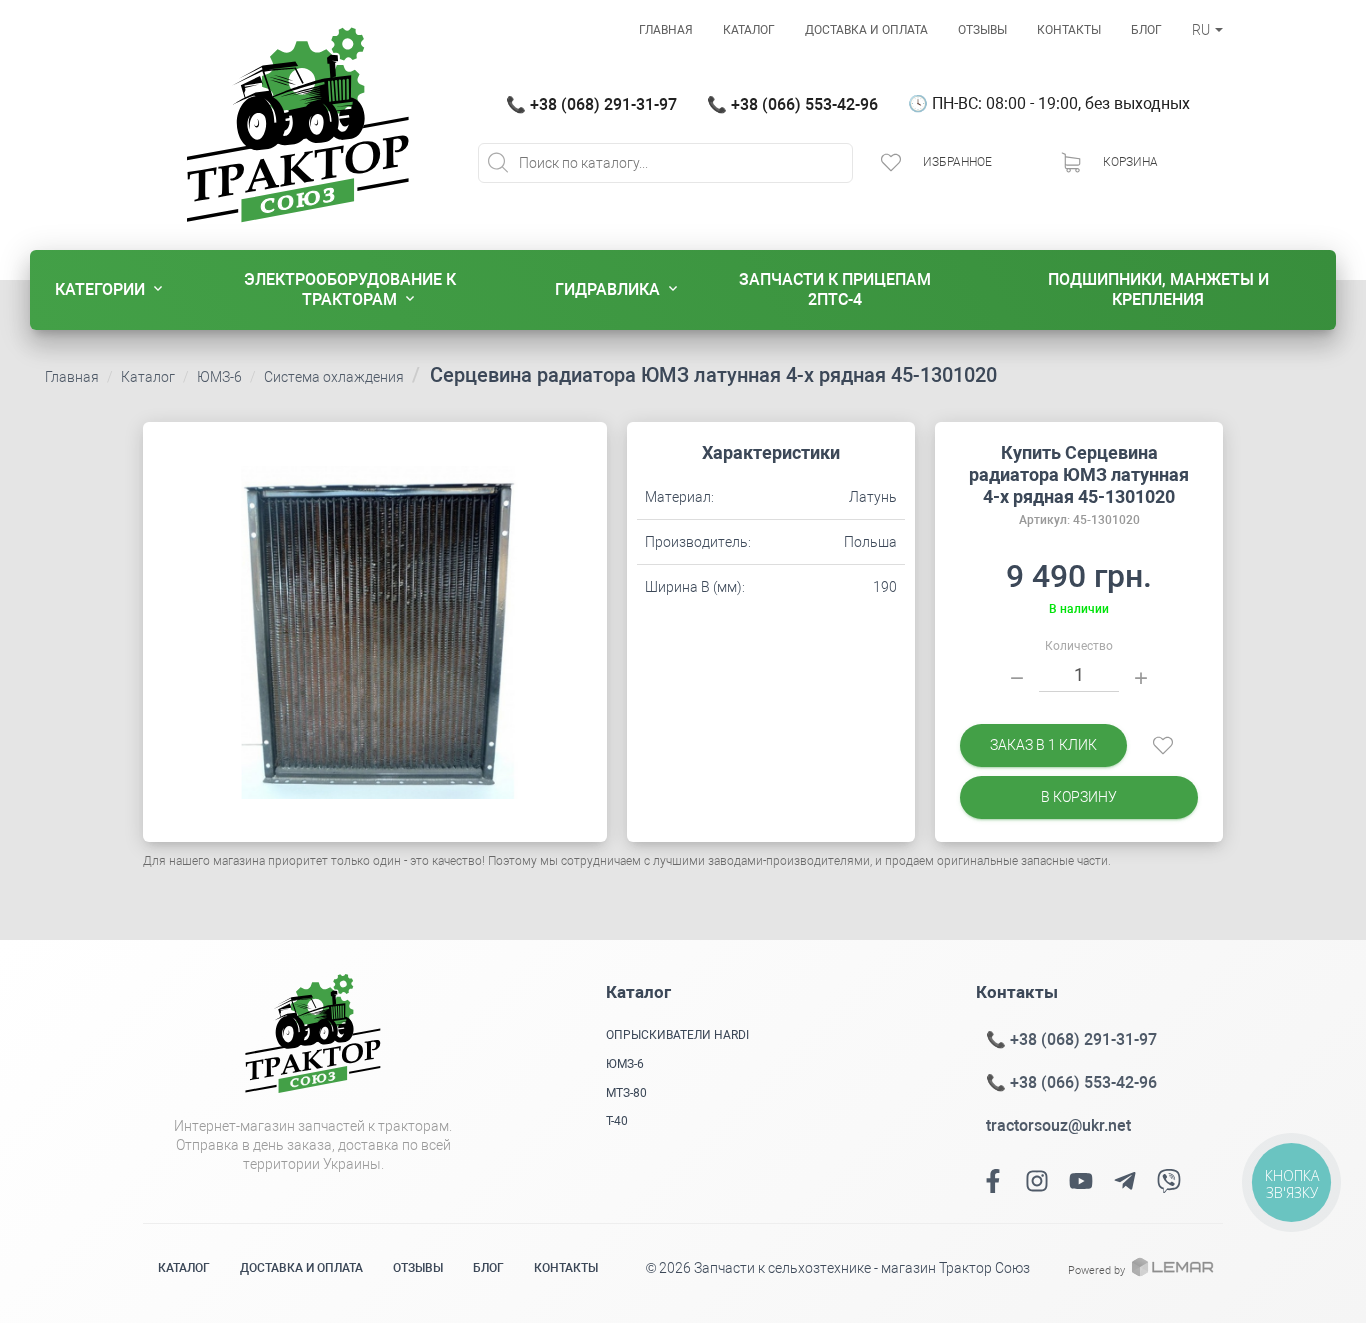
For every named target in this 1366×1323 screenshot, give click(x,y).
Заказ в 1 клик (1043, 745)
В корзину (1079, 797)
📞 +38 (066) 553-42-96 (792, 104)
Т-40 (617, 1121)
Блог (1146, 30)
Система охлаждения (334, 377)
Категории (100, 289)
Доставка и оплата (866, 30)
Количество (1079, 646)
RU (1202, 30)
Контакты (1069, 30)
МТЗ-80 (626, 1093)
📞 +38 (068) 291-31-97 (591, 104)
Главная (666, 30)
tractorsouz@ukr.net (1058, 1125)
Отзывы (982, 30)
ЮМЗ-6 (219, 377)
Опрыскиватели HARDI (677, 1035)
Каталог (749, 30)
